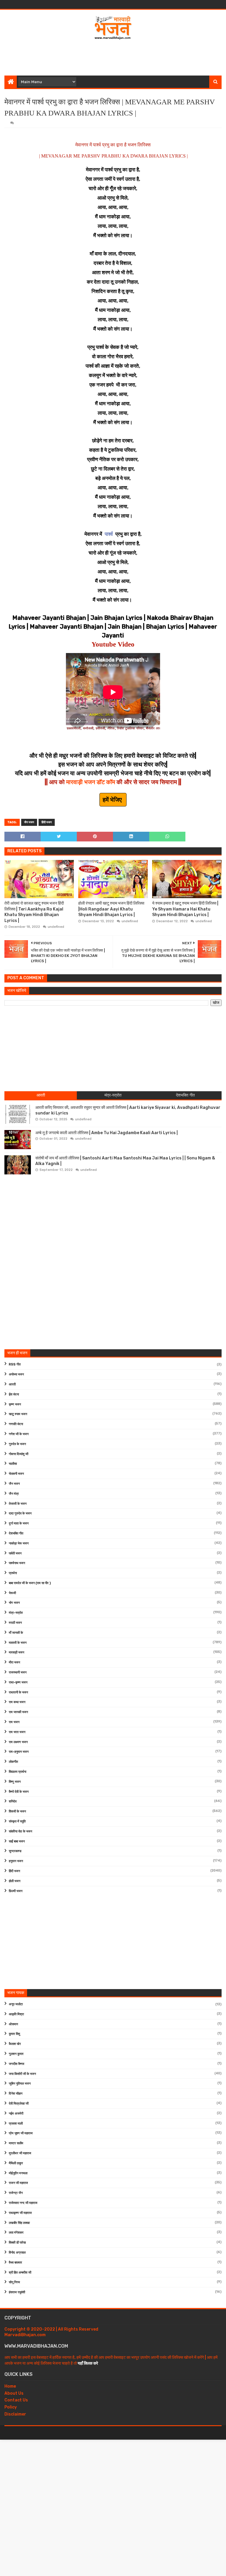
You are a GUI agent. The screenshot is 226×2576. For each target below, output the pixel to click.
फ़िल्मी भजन (16, 1891)
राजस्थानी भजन (18, 1672)
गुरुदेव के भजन (17, 1444)
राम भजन (14, 1722)
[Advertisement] (113, 56)
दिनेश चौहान (16, 2094)
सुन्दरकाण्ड (15, 1851)
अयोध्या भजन (16, 1374)
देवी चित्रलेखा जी (19, 2104)
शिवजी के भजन (17, 1811)
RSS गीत (15, 1364)
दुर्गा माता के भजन (19, 1523)
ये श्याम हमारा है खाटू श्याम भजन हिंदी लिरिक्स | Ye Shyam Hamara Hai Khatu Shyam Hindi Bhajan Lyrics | (185, 909)
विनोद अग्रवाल (17, 2253)
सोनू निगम (14, 2282)
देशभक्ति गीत (16, 1533)
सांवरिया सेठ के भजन (20, 1831)
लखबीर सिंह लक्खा (19, 2223)
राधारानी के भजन (18, 1692)
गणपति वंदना (16, 1424)
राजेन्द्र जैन (16, 2193)
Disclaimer (15, 2414)
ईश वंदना (14, 1394)
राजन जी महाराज (18, 2183)
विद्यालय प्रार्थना (18, 1772)
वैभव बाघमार (15, 2263)
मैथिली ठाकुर (16, 2163)
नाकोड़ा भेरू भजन (19, 1543)
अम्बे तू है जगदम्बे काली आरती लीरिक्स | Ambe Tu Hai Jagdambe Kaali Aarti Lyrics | (107, 1133)
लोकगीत (13, 1762)
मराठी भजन (15, 1623)
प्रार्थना (13, 1573)
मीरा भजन (14, 1662)
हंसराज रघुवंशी (17, 2292)
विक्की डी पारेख (17, 2243)
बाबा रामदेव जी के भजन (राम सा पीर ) (30, 1583)
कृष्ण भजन (15, 1404)
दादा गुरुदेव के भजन (20, 1513)
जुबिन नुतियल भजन (20, 2084)
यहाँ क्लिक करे (88, 2363)
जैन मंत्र (14, 1494)
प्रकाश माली (16, 2124)
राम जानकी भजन (18, 1712)
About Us (14, 2393)
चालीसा (13, 1464)
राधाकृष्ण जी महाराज (20, 2213)
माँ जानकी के (16, 1633)
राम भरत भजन (17, 1732)
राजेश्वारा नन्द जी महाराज (23, 2203)
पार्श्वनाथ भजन (17, 1563)
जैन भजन (29, 822)
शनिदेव (13, 1801)
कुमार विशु (14, 2034)
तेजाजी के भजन (18, 1504)
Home (10, 2386)
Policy (11, 2407)
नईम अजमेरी (16, 2114)
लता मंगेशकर (16, 2233)
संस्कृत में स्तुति (17, 1821)
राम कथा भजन (17, 1702)
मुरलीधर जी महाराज (20, 2153)
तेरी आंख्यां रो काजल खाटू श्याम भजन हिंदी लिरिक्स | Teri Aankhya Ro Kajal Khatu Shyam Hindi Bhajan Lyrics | (34, 912)
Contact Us (16, 2400)
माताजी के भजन (18, 1643)
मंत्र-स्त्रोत (16, 1613)
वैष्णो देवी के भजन (19, 1792)
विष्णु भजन (15, 1782)
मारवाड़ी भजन (16, 1652)
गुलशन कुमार (16, 2054)
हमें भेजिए (113, 800)
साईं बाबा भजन (17, 1841)
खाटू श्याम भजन (18, 1414)
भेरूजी (12, 1593)
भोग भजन (14, 1603)
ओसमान (13, 2024)
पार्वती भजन (15, 1553)
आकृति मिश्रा (16, 2014)
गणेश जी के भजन (19, 1434)
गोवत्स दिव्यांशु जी (19, 1454)
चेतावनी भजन (16, 1474)
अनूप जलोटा (16, 2004)
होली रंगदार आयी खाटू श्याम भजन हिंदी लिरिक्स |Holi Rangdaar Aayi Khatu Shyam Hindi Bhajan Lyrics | (111, 909)
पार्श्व (109, 534)
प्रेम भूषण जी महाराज (21, 2133)
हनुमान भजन (16, 1861)
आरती (12, 1384)
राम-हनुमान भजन (19, 1752)
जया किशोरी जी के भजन (22, 2074)
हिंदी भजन (47, 822)
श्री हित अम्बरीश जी (20, 2273)
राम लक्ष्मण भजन (18, 1742)
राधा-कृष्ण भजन (18, 1682)
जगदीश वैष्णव (16, 2064)
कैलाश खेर (15, 2044)
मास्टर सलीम (16, 2143)
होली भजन (15, 1881)
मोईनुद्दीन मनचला (18, 2173)
